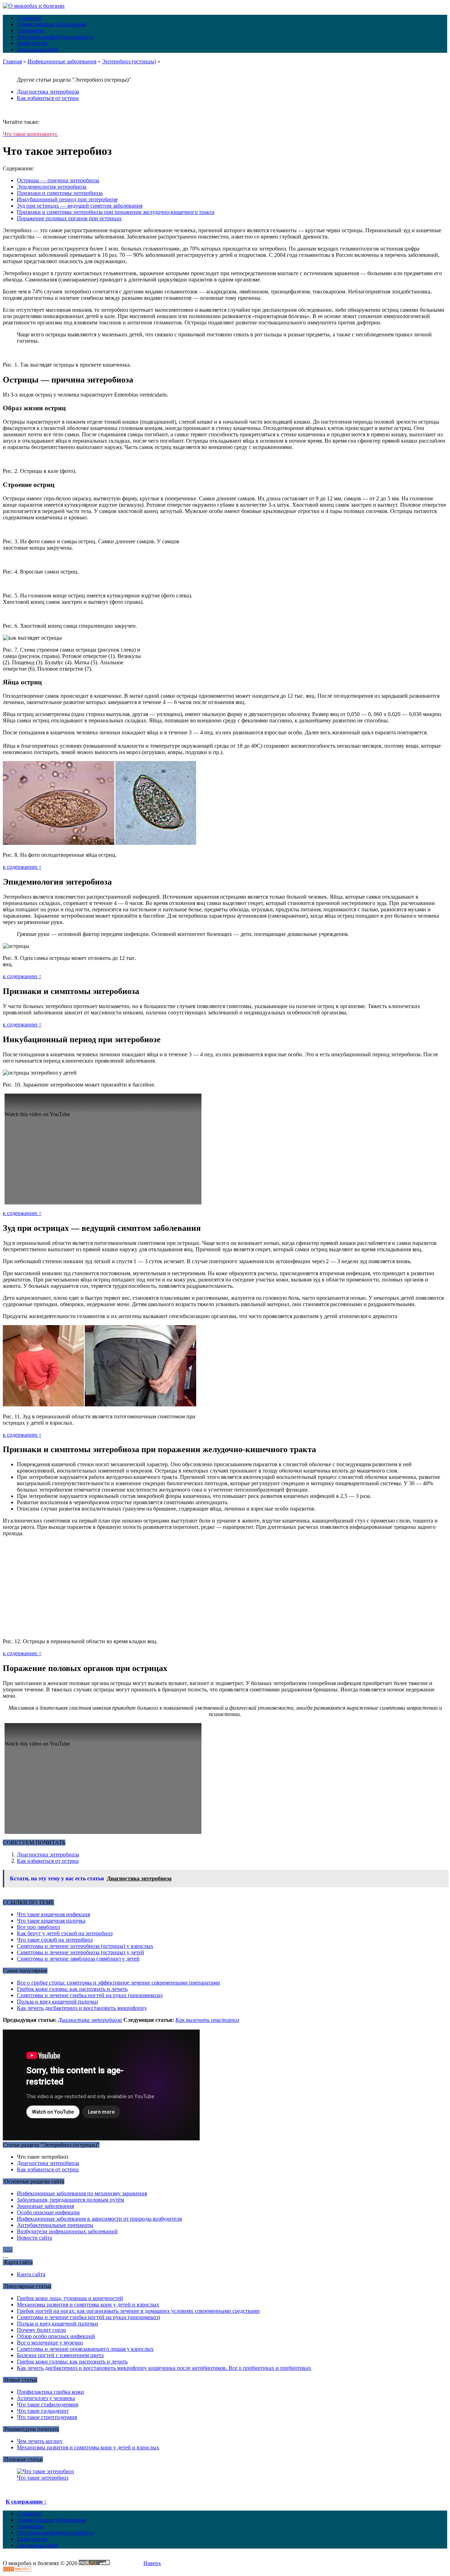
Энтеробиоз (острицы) (129, 61)
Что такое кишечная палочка (51, 1921)
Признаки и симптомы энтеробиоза (60, 193)
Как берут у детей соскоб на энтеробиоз (65, 1933)
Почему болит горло (41, 2330)
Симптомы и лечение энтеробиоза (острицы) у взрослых (85, 1946)
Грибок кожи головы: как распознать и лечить (72, 1989)
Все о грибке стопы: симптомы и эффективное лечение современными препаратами (118, 1983)
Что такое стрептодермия (47, 2417)
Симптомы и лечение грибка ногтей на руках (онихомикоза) (90, 1995)
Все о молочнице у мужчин (50, 2343)
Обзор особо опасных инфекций (56, 2336)
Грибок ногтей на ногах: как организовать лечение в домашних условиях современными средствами (138, 2311)
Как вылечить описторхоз (207, 2020)
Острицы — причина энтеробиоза (58, 180)
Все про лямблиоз (38, 1927)
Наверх (152, 2563)
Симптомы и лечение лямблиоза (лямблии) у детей (78, 1959)
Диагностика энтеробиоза (48, 92)
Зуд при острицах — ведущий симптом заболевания (80, 206)
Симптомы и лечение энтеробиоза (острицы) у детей (81, 1952)
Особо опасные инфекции (48, 2212)
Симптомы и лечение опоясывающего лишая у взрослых (85, 2349)
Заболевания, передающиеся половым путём (70, 2200)
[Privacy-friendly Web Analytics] (17, 2570)
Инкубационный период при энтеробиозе (67, 199)
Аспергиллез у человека (46, 2398)
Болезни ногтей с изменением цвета (60, 2355)
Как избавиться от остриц (48, 98)
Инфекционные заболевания (51, 24)
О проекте (29, 18)
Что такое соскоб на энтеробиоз (55, 1940)
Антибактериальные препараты (55, 2225)
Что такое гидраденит (43, 2411)
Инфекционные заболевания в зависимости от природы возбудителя (99, 2219)
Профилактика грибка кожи (50, 2392)
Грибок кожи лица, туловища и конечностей (70, 2298)
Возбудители (32, 43)
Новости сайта (34, 2238)
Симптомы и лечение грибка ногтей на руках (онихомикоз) (88, 2317)
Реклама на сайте (37, 49)
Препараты (30, 30)
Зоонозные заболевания (45, 2206)
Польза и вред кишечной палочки (57, 2002)
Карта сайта (31, 2274)
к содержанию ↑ (22, 867)
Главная (12, 61)
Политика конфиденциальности (55, 37)
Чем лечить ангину (40, 2441)
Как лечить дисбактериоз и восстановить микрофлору (82, 2008)
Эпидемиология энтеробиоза (52, 187)
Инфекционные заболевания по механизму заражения (82, 2193)
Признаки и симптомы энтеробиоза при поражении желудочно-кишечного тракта (116, 212)
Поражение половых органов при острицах (69, 218)
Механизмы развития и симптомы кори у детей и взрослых (88, 2305)
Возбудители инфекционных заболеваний (67, 2231)
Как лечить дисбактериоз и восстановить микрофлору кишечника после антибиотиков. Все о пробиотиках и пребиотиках (164, 2368)
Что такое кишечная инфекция (53, 1914)
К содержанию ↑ (26, 2502)
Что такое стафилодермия (47, 2404)
